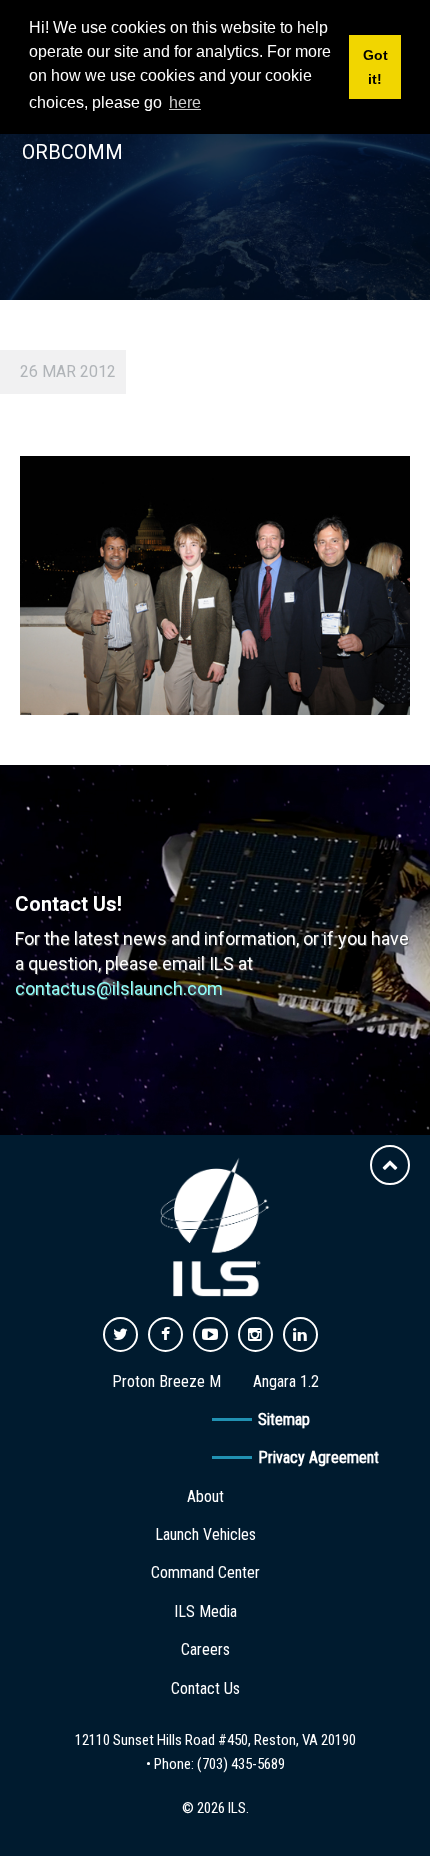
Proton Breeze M (166, 1381)
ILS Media (205, 1611)
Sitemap (284, 1419)
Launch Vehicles (205, 1534)
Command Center (205, 1572)
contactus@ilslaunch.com (119, 988)
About (205, 1496)
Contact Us (205, 1688)
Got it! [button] (375, 67)
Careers (205, 1649)
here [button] (185, 102)
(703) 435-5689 (241, 1764)
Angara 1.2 (286, 1381)
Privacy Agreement (318, 1457)
